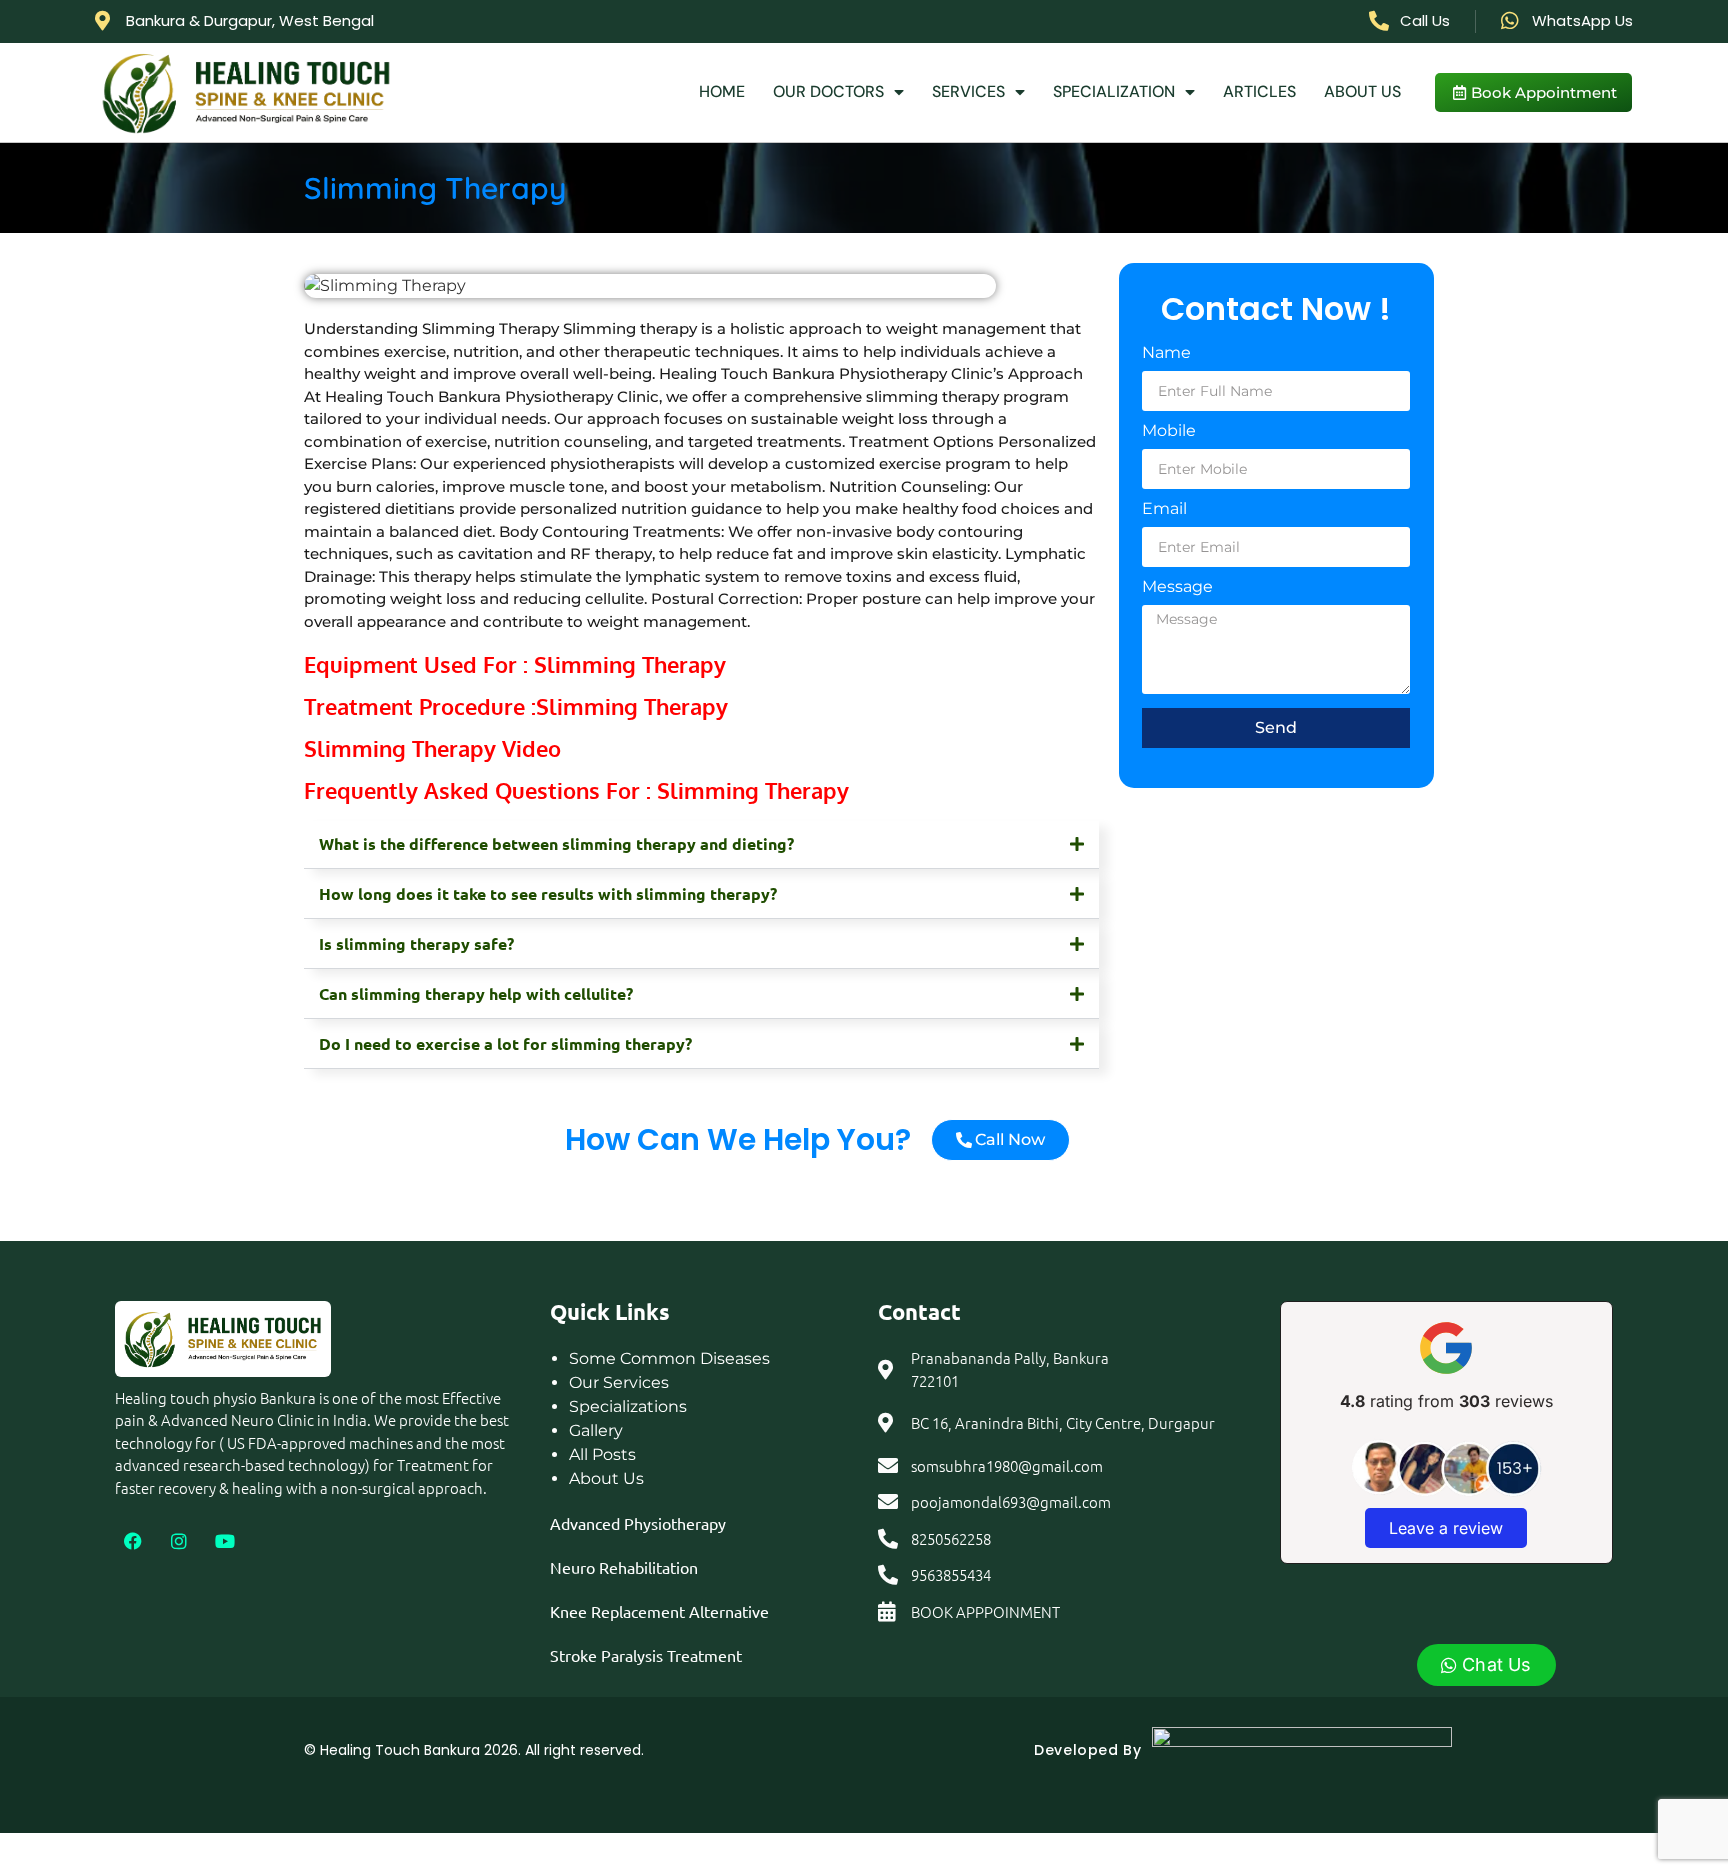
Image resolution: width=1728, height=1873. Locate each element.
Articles (1259, 91)
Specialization (1114, 91)
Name (1166, 353)
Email (1164, 509)
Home (722, 91)
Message (1177, 587)
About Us (1362, 91)
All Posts (602, 1454)
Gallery (596, 1430)
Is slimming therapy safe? (416, 943)
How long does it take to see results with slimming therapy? (548, 893)
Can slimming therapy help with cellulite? (476, 993)
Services (968, 91)
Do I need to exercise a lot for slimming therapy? (505, 1043)
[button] (701, 845)
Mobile (1169, 431)
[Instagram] (179, 1541)
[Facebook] (133, 1541)
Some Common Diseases (669, 1358)
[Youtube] (225, 1541)
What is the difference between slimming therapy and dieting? (556, 843)
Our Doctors (828, 91)
